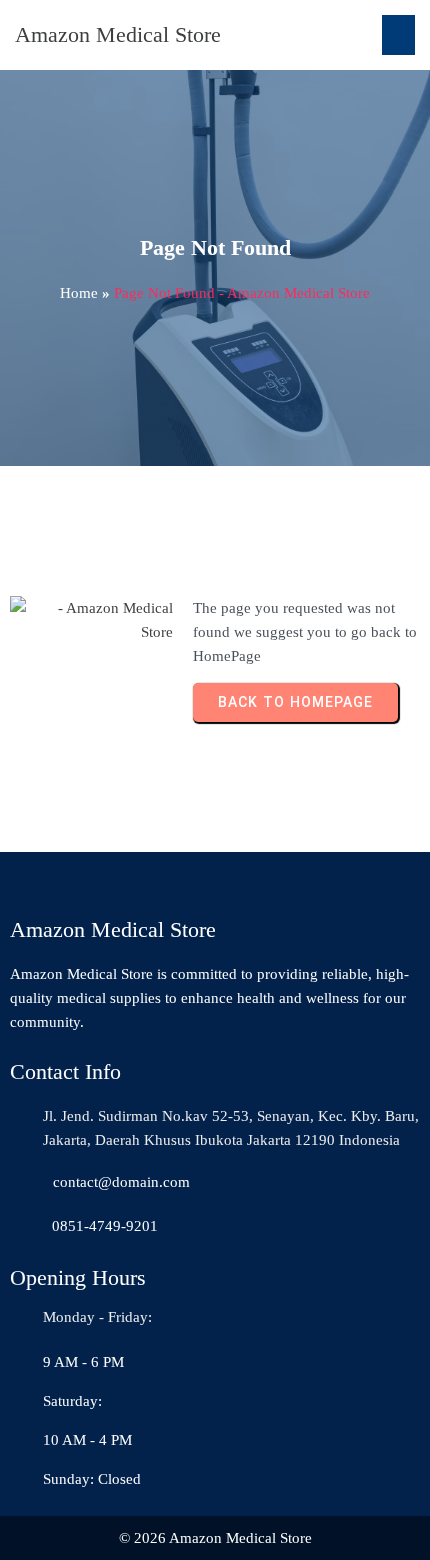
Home (79, 293)
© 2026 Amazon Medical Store (215, 1538)
